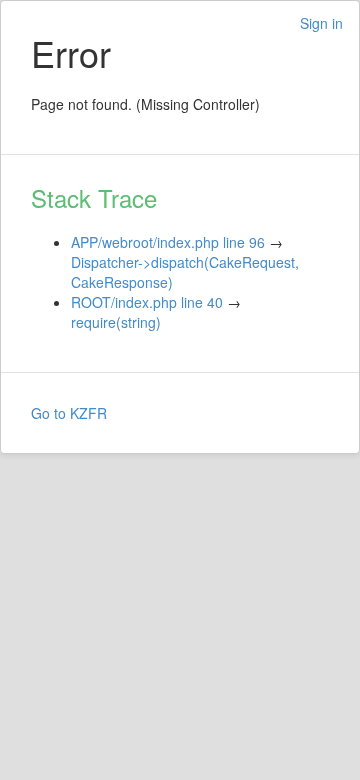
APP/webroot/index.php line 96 (168, 242)
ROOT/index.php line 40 (147, 302)
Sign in (321, 23)
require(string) (116, 322)
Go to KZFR (69, 413)
